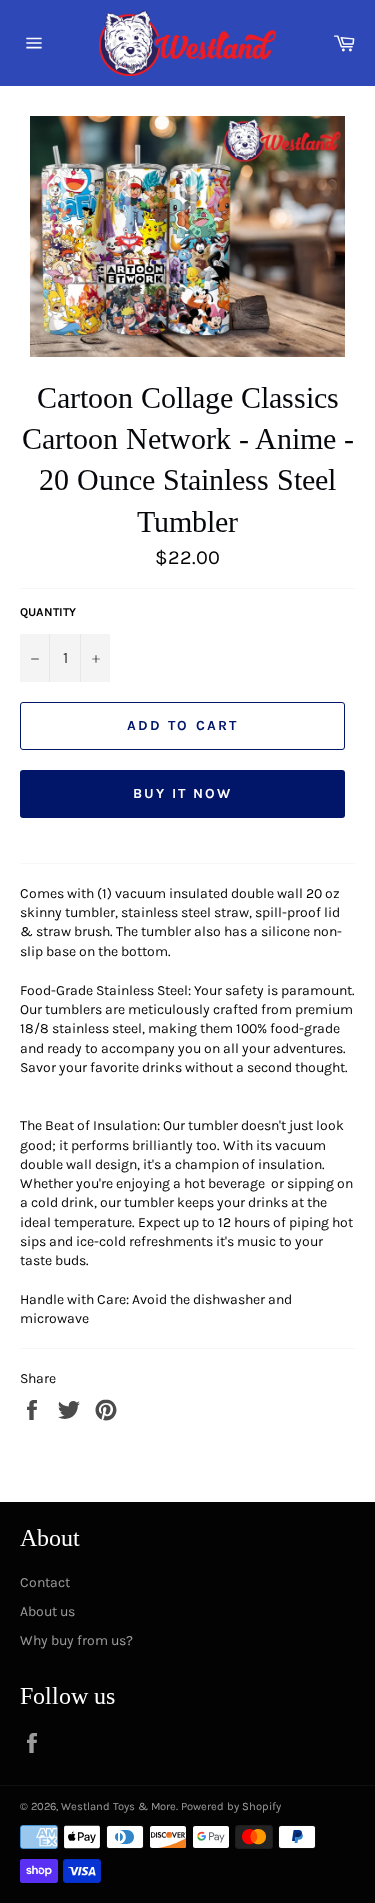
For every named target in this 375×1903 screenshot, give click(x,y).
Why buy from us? (76, 1640)
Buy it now (183, 793)
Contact (45, 1582)
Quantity (48, 612)
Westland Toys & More (118, 1806)
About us (47, 1611)
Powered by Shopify (231, 1806)
